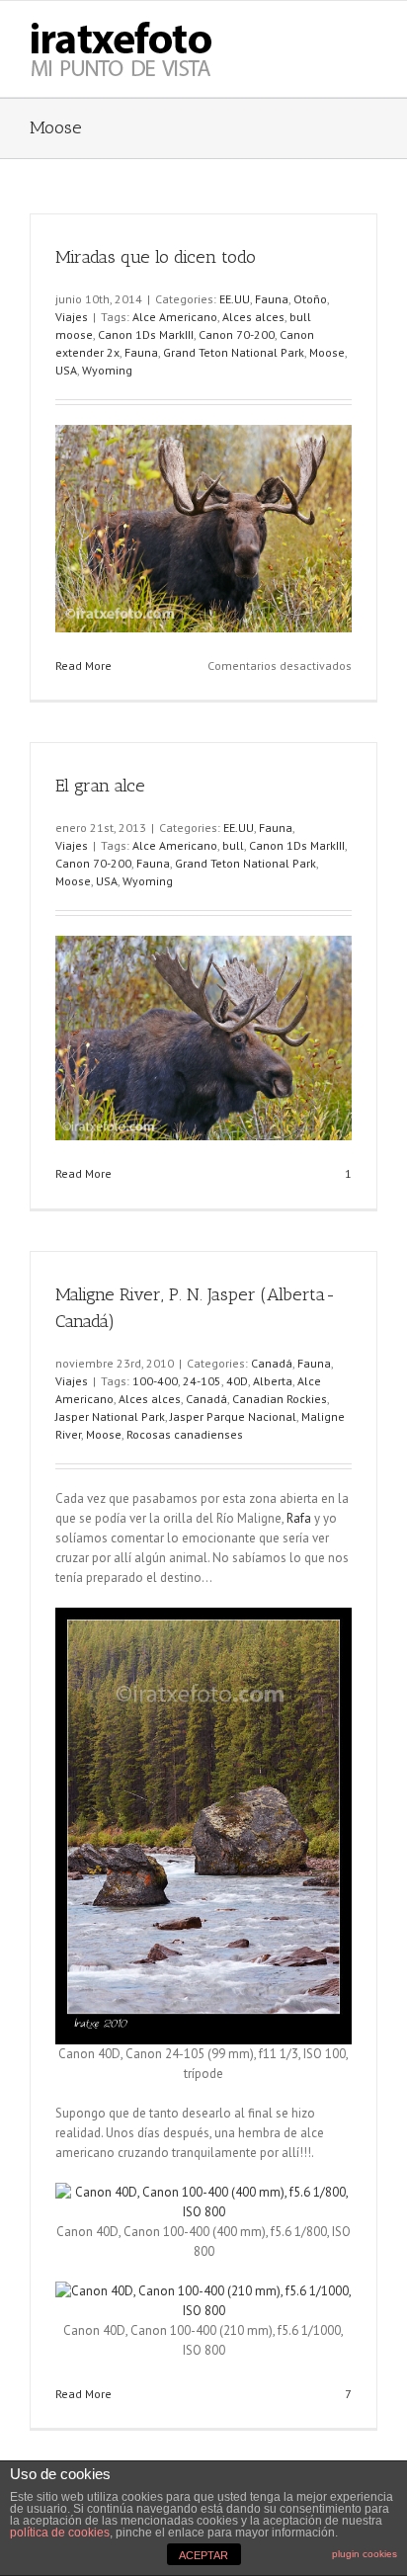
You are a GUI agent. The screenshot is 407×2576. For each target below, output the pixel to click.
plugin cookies (365, 2554)
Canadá (272, 1363)
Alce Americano (175, 317)
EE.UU (235, 299)
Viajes (72, 317)
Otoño (310, 299)
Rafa (299, 1518)
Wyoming (107, 370)
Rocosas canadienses (185, 1434)
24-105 (202, 1381)
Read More (83, 665)
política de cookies (60, 2533)
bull (233, 845)
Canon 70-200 (237, 334)
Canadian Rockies (280, 1399)
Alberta (273, 1381)
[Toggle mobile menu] (369, 31)
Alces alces (253, 317)
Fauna (272, 299)
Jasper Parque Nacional (233, 1416)
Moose (327, 352)
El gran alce (100, 786)
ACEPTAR (203, 2555)
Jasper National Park (110, 1416)
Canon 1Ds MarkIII (146, 334)
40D (237, 1381)
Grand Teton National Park (234, 352)
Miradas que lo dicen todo (156, 257)
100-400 (155, 1381)
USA (66, 370)
